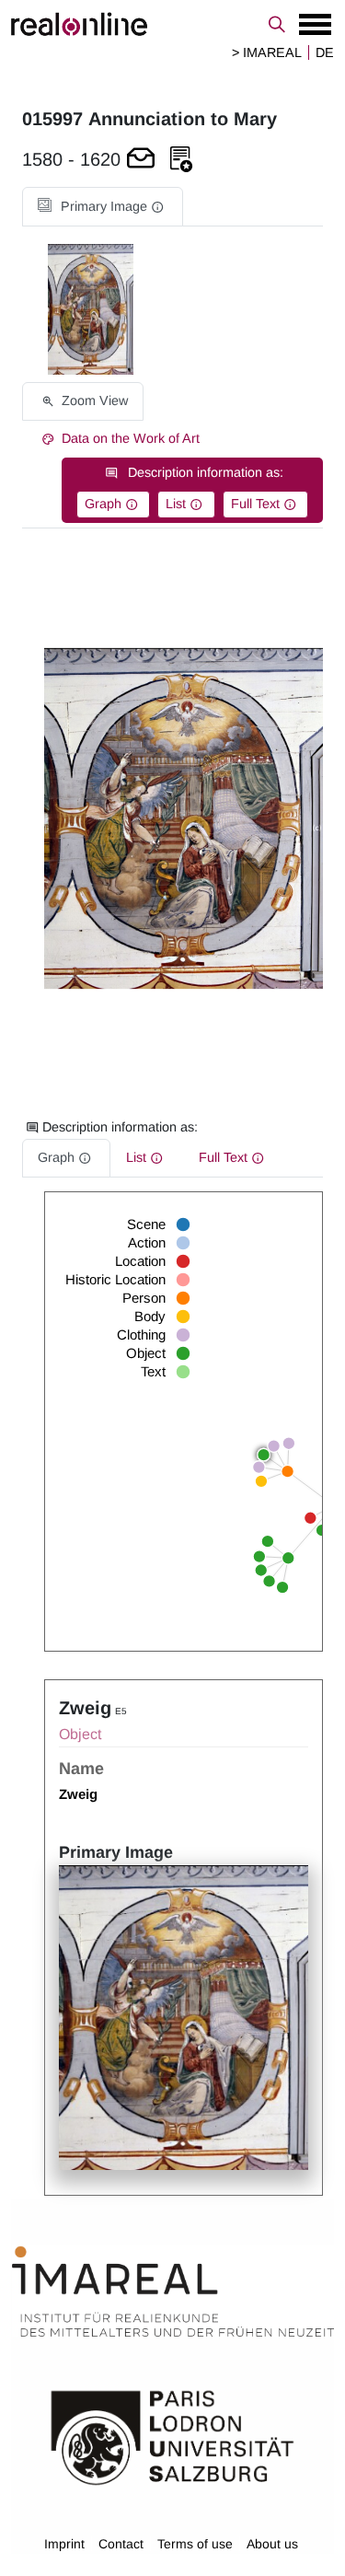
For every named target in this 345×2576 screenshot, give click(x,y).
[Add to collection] (181, 160)
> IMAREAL (267, 52)
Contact (121, 2544)
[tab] (103, 207)
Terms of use (195, 2544)
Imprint (64, 2544)
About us (272, 2544)
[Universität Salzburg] (172, 2436)
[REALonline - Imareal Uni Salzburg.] (172, 24)
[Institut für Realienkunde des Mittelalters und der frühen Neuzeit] (173, 2292)
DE (325, 52)
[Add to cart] (141, 160)
